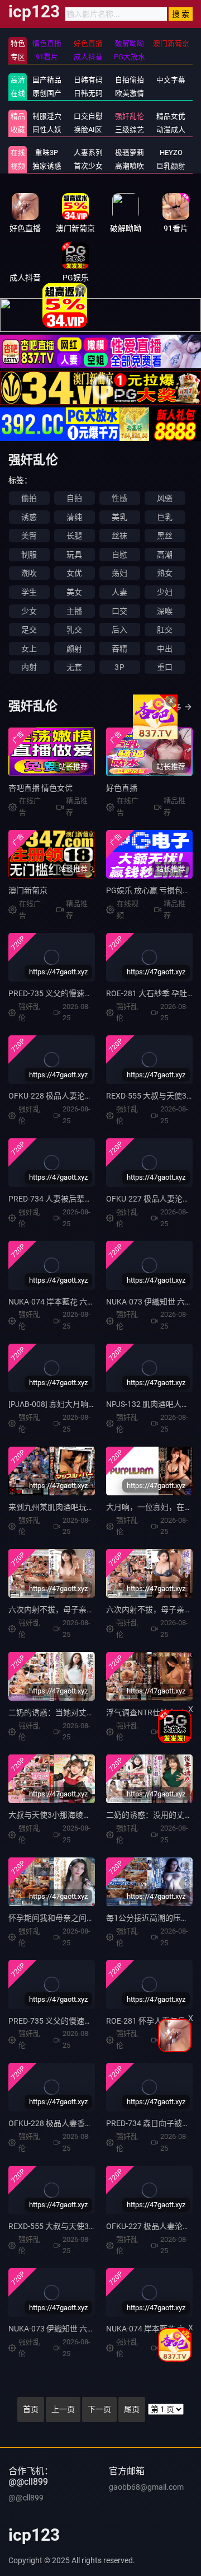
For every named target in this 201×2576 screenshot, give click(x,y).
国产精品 (47, 80)
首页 (31, 2409)
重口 (165, 667)
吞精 (119, 649)
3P (119, 667)
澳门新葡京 (28, 890)
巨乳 (165, 517)
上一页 (63, 2409)
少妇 (165, 592)
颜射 (74, 649)
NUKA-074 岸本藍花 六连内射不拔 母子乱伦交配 (92, 1302)
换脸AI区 (88, 130)
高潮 (165, 555)
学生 (29, 592)
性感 (119, 498)
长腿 (74, 536)
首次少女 (88, 166)
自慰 (119, 555)
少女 (29, 611)
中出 (165, 649)
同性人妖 (47, 130)
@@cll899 (26, 2498)
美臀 (29, 536)
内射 (29, 667)
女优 (74, 573)
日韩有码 (88, 80)
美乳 (119, 517)
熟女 (165, 573)
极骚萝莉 (130, 153)
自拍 (74, 498)
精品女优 (171, 116)
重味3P (47, 153)
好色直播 (122, 788)
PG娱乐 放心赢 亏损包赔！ (152, 890)
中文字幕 (171, 80)
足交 (29, 630)
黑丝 (165, 536)
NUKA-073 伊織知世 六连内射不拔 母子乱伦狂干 (92, 2329)
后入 (119, 630)
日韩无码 (88, 93)
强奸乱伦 (130, 116)
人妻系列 (88, 153)
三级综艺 (130, 130)
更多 (174, 707)
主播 (74, 611)
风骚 (165, 498)
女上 (29, 649)
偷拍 (29, 498)
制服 (29, 555)
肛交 (165, 630)
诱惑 (29, 517)
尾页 (132, 2409)
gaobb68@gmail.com (146, 2487)
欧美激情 (130, 93)
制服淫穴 (47, 116)
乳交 (74, 630)
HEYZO (171, 153)
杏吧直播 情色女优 (40, 788)
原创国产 (47, 93)
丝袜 (119, 536)
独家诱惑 (47, 166)
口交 (119, 611)
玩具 (74, 555)
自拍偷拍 (130, 80)
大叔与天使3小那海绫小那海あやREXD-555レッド (95, 1815)
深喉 (165, 611)
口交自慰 (88, 116)
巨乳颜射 (171, 166)
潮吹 (29, 573)
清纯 (74, 517)
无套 (74, 667)
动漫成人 (171, 130)
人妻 (119, 592)
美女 (74, 592)
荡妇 (119, 573)
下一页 (99, 2409)
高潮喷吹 (130, 166)
